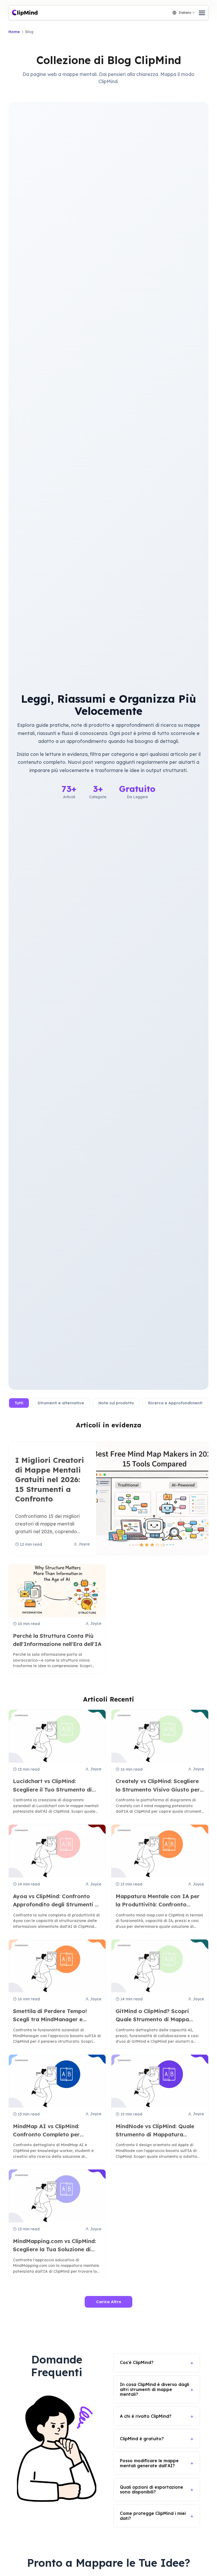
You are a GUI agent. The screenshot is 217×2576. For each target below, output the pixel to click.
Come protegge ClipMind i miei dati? (153, 2516)
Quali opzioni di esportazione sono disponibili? (152, 2489)
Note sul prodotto (116, 1403)
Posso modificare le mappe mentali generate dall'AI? (149, 2463)
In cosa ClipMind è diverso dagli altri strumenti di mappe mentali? (155, 2389)
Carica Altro (109, 2302)
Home (14, 32)
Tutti (19, 1403)
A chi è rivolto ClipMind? (146, 2416)
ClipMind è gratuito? (142, 2439)
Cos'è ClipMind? (137, 2362)
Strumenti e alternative (61, 1403)
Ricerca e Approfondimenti (175, 1403)
